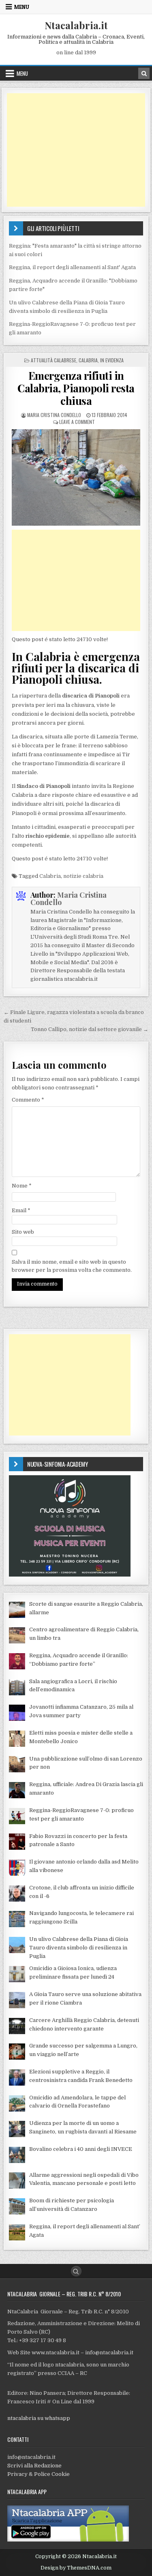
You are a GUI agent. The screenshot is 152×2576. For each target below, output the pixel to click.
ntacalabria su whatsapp (39, 2418)
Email (21, 1210)
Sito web (23, 1232)
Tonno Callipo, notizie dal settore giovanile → (90, 1029)
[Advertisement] (76, 150)
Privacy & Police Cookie (39, 2474)
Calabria (88, 360)
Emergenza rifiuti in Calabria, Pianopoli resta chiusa (76, 388)
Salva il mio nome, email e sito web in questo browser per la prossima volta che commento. (72, 1266)
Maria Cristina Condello (54, 415)
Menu (22, 7)
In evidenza (112, 360)
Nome (22, 1186)
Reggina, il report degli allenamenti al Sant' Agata (72, 267)
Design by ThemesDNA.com (76, 2568)
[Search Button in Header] (144, 73)
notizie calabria (83, 876)
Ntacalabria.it (76, 25)
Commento (28, 1100)
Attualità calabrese (54, 360)
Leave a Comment (77, 422)
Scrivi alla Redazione (34, 2466)
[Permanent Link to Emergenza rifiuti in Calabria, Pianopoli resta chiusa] (76, 477)
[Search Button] (76, 2271)
